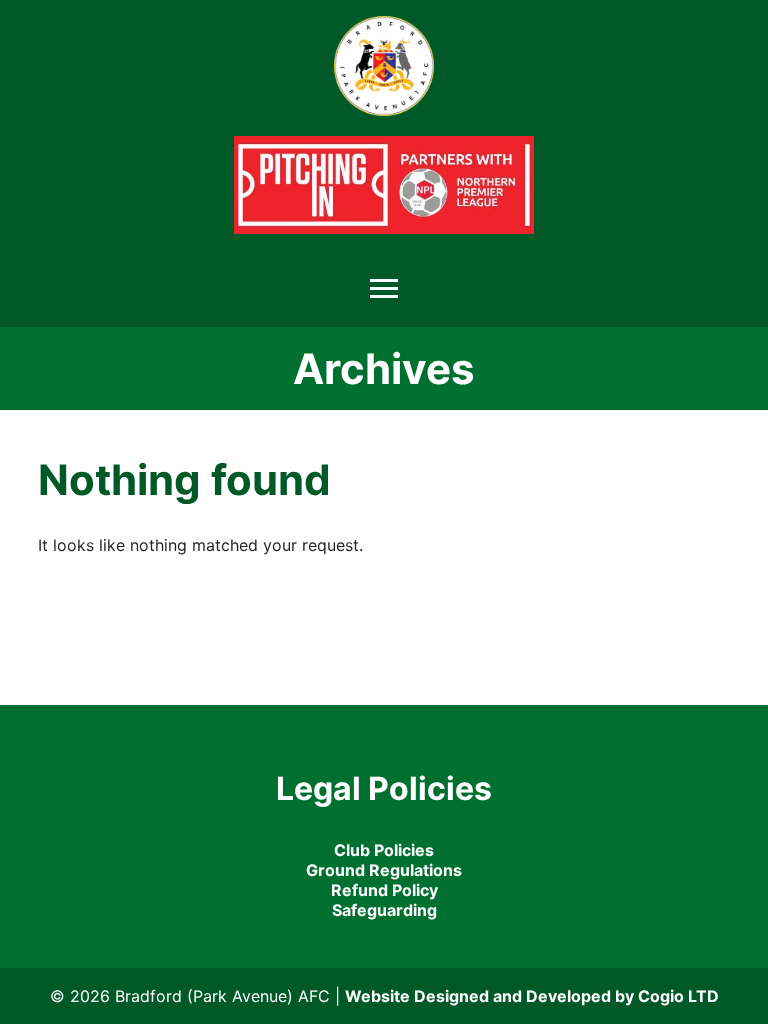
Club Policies (384, 850)
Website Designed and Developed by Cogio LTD (532, 996)
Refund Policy (384, 890)
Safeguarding (384, 910)
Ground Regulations (384, 870)
